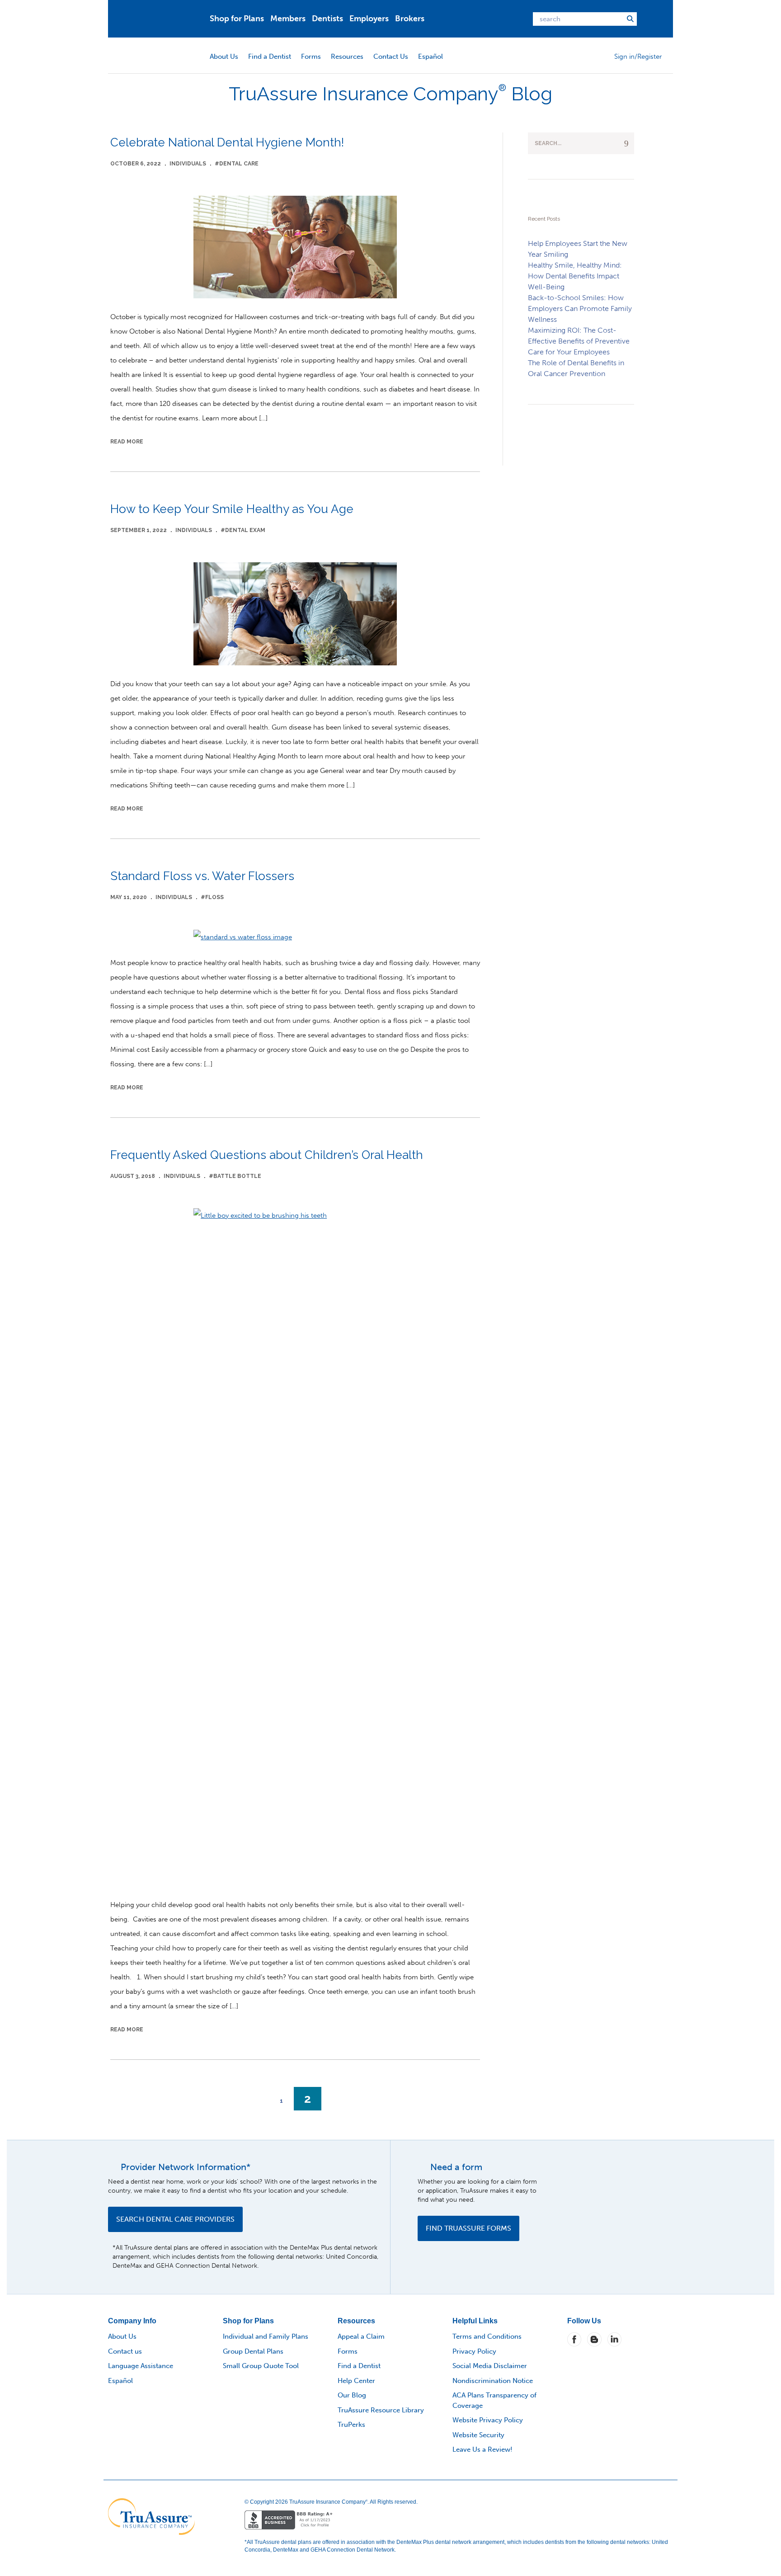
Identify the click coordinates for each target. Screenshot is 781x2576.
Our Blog (352, 2395)
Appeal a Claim (361, 2336)
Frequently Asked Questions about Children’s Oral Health (267, 1155)
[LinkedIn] (614, 2339)
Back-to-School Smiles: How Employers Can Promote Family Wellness (580, 308)
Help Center (356, 2381)
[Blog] (594, 2339)
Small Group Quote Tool (261, 2366)
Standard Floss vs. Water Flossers (202, 876)
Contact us (125, 2351)
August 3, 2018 (133, 1176)
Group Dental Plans (253, 2351)
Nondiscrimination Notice (493, 2381)
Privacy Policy (474, 2351)
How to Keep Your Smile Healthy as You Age (232, 509)
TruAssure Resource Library (381, 2410)
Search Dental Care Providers (175, 2219)
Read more (127, 442)
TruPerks (351, 2425)
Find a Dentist (270, 57)
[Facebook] (574, 2339)
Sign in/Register (638, 57)
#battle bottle (235, 1176)
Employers (369, 19)
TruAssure (165, 19)
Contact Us (391, 57)
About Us (224, 57)
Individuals (188, 164)
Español (430, 57)
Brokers (410, 19)
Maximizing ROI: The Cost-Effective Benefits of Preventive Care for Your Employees (579, 341)
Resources (347, 57)
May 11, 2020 (129, 897)
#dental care (237, 164)
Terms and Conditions (487, 2336)
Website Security (478, 2435)
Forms (311, 57)
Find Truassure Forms (468, 2228)
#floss (212, 897)
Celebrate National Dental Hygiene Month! (227, 142)
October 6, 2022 (136, 164)
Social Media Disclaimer (490, 2366)
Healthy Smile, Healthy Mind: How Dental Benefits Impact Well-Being (575, 276)
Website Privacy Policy (488, 2420)
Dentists (327, 19)
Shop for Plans (237, 19)
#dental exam (243, 530)
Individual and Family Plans (266, 2336)
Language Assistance (141, 2366)
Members (288, 19)
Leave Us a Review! (482, 2449)
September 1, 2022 (139, 530)
